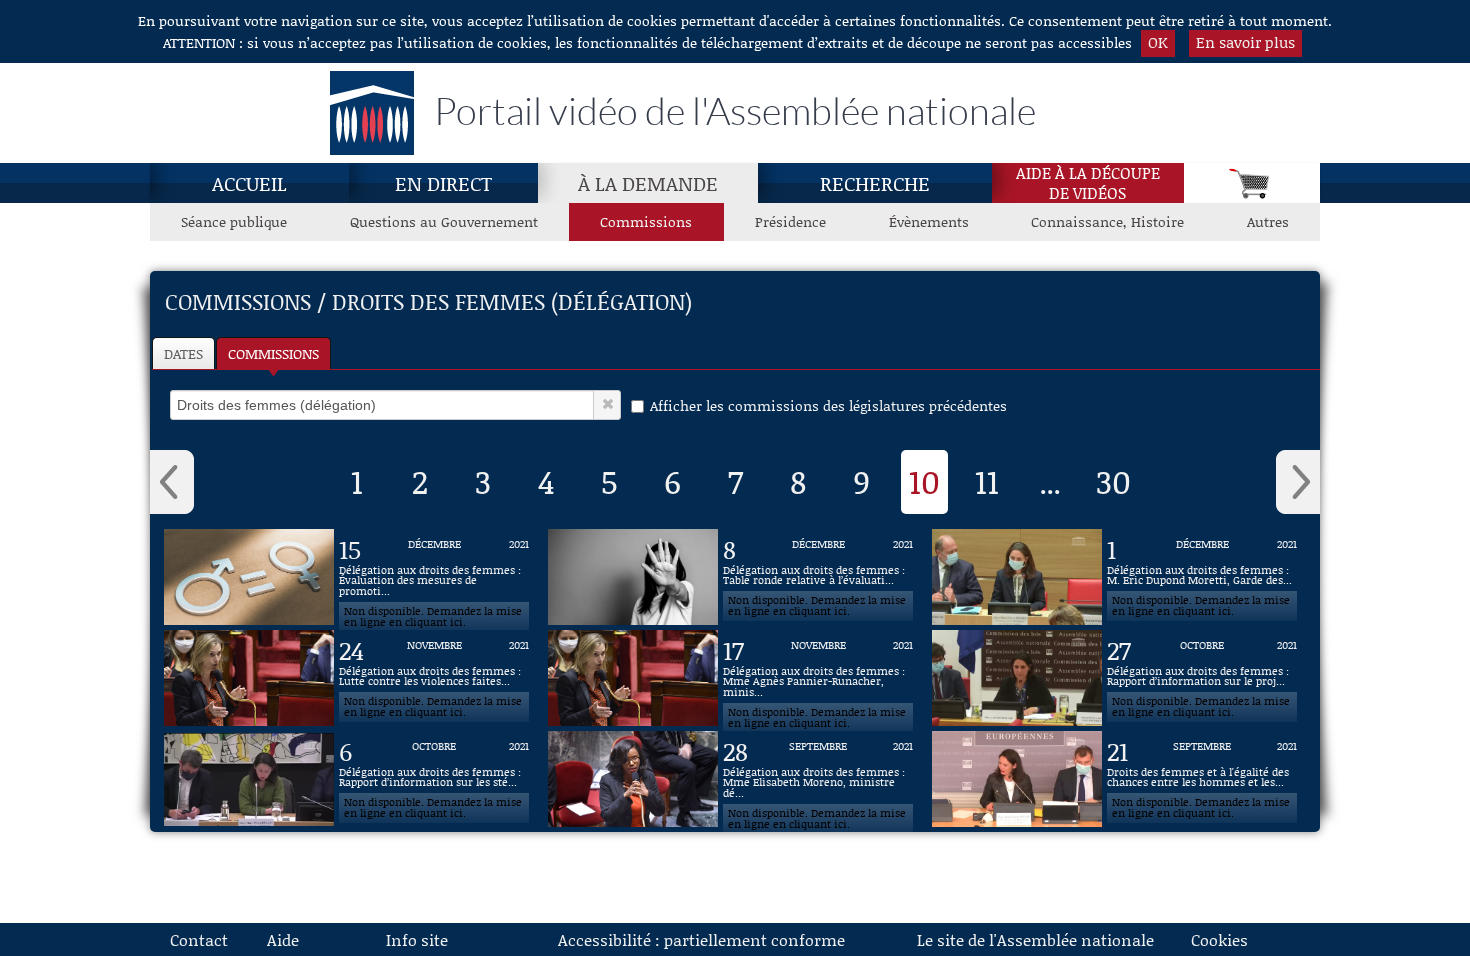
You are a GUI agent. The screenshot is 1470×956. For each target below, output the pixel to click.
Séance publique (234, 221)
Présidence (790, 221)
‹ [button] (172, 482)
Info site (417, 939)
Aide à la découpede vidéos (1088, 183)
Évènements (929, 221)
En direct (443, 183)
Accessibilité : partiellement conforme (701, 939)
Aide (283, 939)
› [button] (1298, 482)
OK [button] (1158, 42)
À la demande (648, 183)
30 (1113, 481)
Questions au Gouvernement (444, 221)
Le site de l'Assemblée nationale (1035, 939)
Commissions (646, 221)
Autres (1268, 221)
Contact (199, 939)
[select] (382, 405)
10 (924, 481)
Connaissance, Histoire (1107, 221)
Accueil (249, 183)
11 (987, 481)
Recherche (875, 183)
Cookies (1219, 939)
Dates (183, 353)
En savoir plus (1245, 42)
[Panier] (1252, 183)
